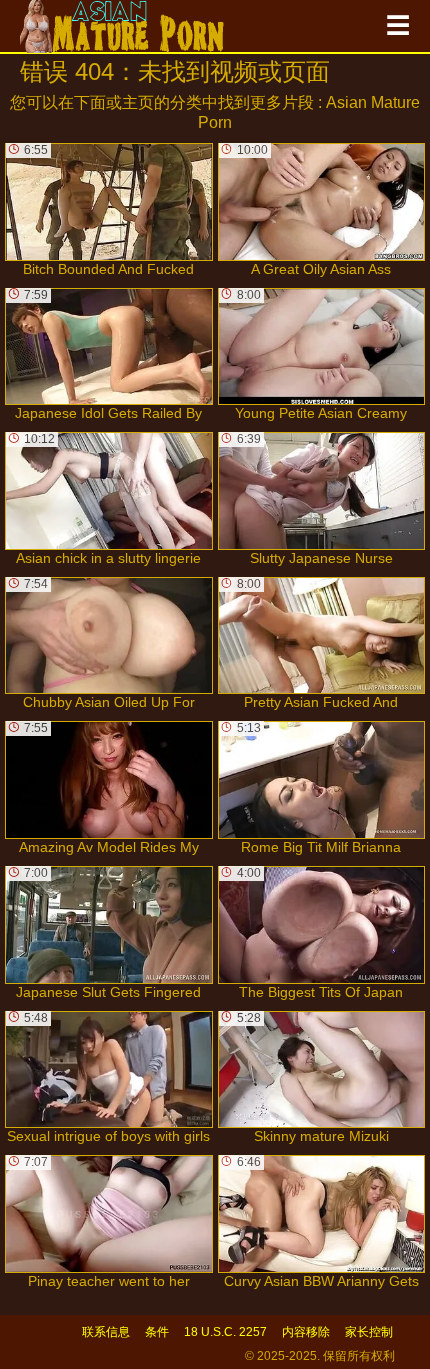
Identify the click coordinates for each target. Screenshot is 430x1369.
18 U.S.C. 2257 (225, 1332)
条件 (157, 1332)
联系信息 (106, 1332)
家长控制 (369, 1332)
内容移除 (306, 1332)
